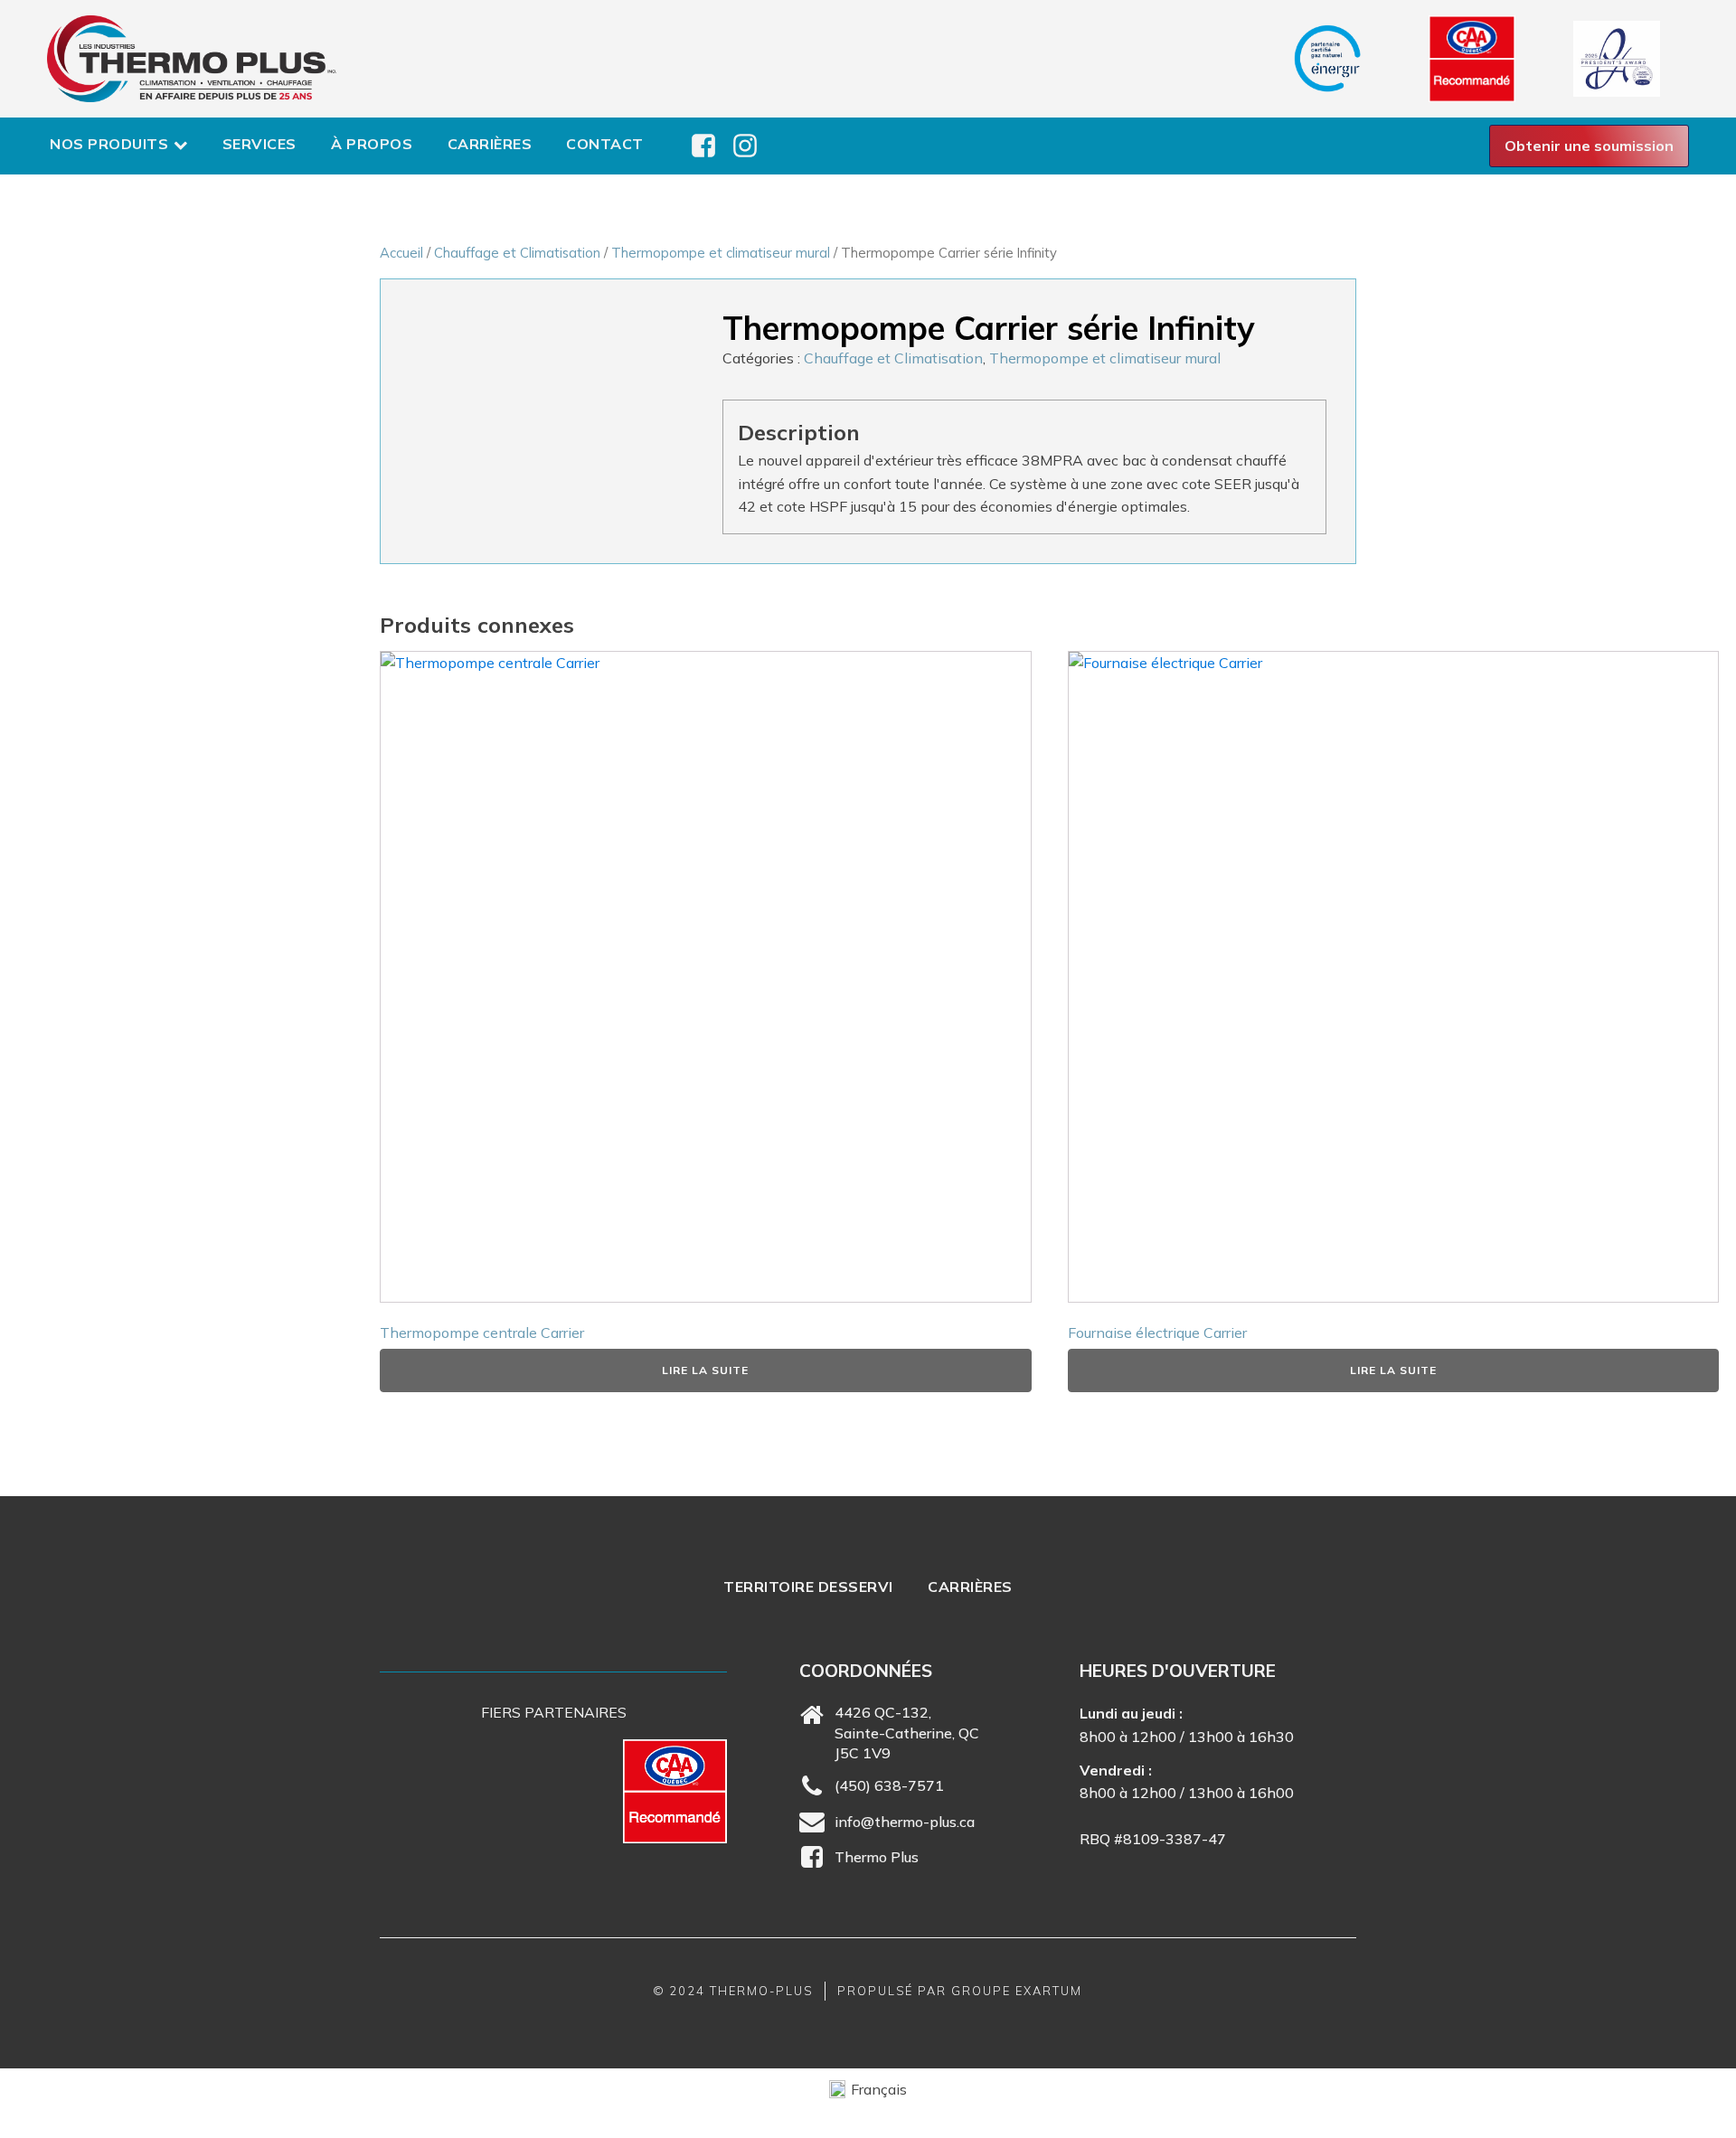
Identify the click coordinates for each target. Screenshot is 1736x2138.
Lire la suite (705, 1370)
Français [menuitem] (879, 2089)
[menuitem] (868, 2090)
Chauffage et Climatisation (517, 253)
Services (259, 144)
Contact (605, 144)
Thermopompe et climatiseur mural (721, 253)
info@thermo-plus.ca (905, 1822)
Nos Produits (109, 144)
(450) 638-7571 (889, 1785)
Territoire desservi (808, 1587)
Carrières (490, 144)
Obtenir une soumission (1589, 146)
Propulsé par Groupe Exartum (960, 1991)
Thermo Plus (877, 1857)
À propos (372, 144)
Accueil (401, 253)
